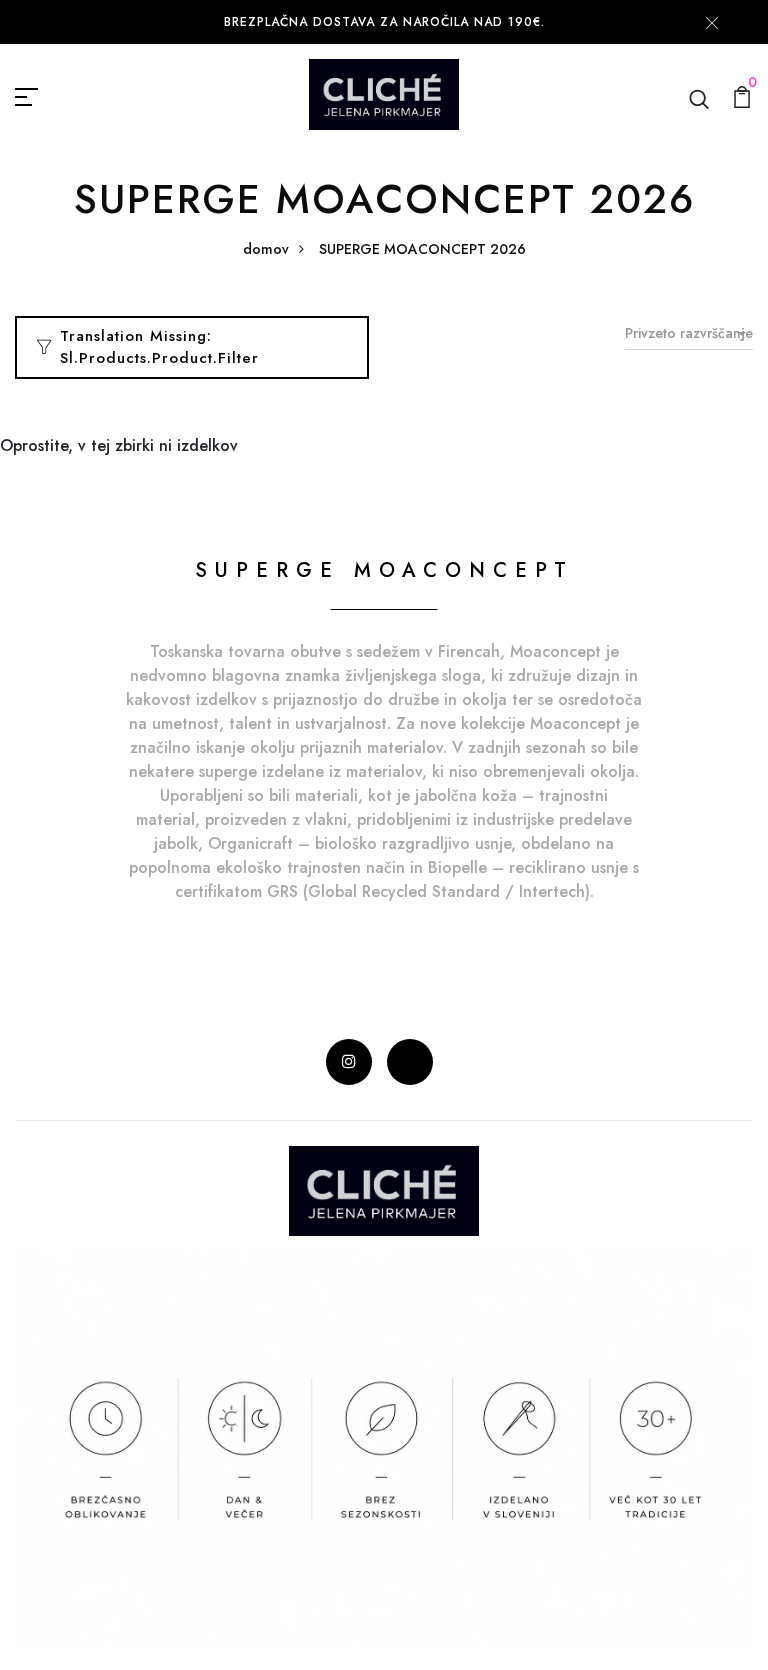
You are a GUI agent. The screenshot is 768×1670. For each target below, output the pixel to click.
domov (266, 249)
